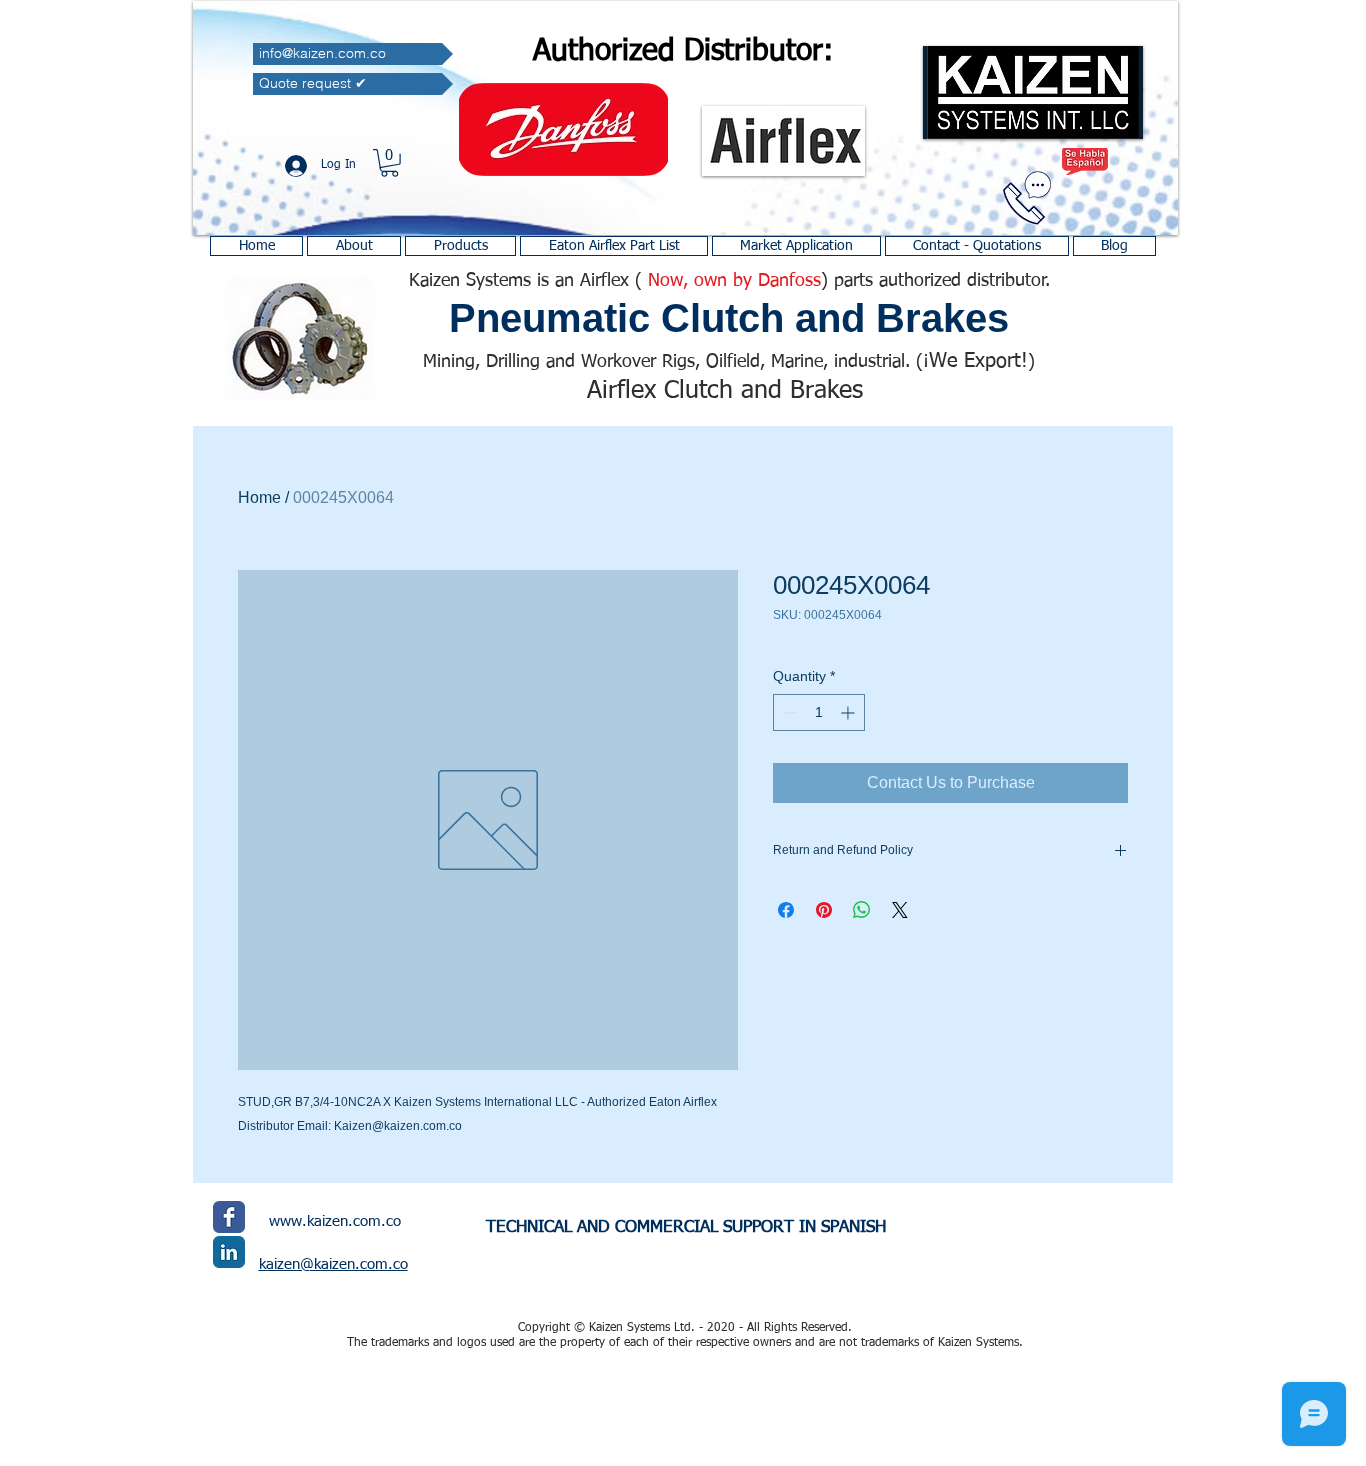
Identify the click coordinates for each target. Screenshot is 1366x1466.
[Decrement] (788, 712)
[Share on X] (900, 910)
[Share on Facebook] (786, 910)
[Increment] (849, 712)
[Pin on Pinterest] (824, 910)
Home (259, 497)
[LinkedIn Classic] (229, 1252)
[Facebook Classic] (229, 1217)
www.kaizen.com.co (335, 1221)
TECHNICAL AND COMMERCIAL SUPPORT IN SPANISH (686, 1227)
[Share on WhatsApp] (862, 910)
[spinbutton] (819, 712)
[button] (389, 163)
